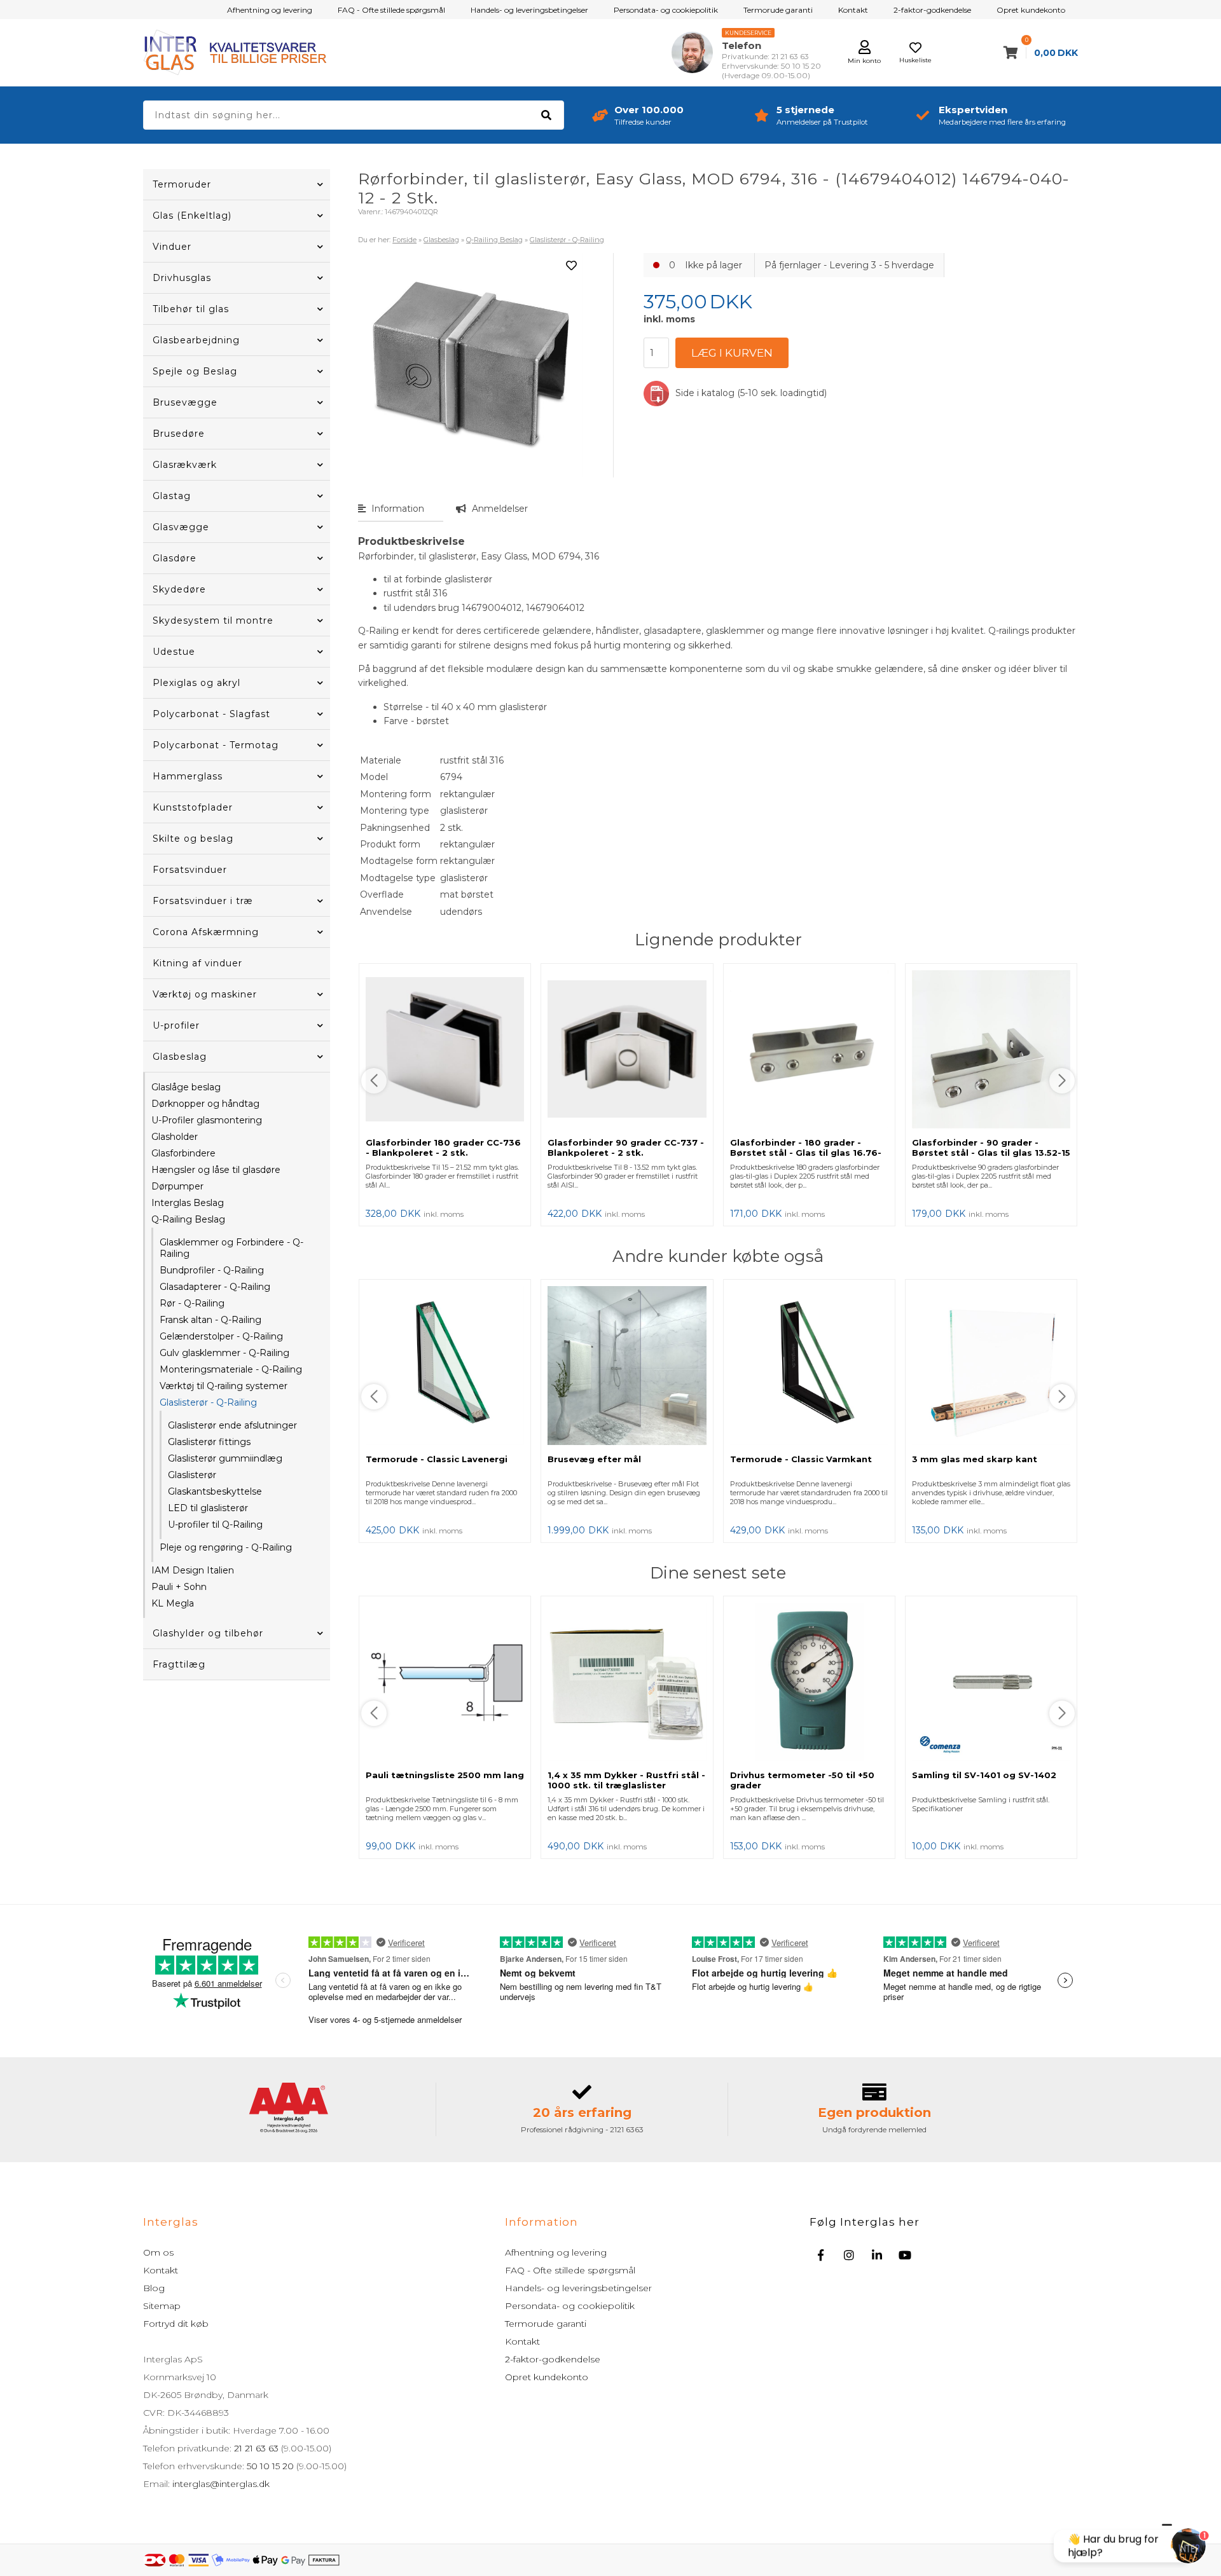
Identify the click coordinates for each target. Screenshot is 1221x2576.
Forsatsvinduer (190, 870)
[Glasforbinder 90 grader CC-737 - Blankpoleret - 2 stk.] (627, 1051)
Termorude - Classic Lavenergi (437, 1459)
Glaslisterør (192, 1475)
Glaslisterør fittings (209, 1442)
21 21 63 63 (256, 2448)
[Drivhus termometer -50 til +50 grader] (809, 1683)
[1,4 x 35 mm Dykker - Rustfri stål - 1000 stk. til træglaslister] (627, 1683)
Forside (404, 240)
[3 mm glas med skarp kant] (991, 1367)
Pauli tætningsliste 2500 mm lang (445, 1775)
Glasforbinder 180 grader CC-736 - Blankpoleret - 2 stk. (443, 1148)
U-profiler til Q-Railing (215, 1524)
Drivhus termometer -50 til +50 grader (802, 1780)
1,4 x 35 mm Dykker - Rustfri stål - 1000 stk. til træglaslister (626, 1780)
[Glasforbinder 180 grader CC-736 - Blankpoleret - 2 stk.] (445, 1051)
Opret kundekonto (1031, 10)
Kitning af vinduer (197, 963)
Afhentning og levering (270, 10)
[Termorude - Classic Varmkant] (809, 1367)
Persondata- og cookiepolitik (666, 10)
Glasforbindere (183, 1153)
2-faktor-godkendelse (932, 10)
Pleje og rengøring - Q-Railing (226, 1547)
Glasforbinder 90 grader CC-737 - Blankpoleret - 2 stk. (626, 1148)
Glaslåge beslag (186, 1087)
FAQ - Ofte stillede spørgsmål (391, 10)
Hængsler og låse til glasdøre (216, 1170)
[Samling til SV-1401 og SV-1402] (991, 1683)
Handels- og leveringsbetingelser (529, 10)
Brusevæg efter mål (594, 1459)
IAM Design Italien (193, 1570)
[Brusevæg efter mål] (627, 1367)
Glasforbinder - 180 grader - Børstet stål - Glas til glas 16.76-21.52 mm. (806, 1153)
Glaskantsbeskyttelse (215, 1491)
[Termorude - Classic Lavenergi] (445, 1367)
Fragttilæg (179, 1664)
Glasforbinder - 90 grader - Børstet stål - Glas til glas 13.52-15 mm (991, 1153)
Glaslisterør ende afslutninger (232, 1425)
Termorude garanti (778, 10)
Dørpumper (177, 1186)
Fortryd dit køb (176, 2324)
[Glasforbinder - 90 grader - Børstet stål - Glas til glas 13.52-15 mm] (991, 1051)
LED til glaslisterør (208, 1508)
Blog (154, 2288)
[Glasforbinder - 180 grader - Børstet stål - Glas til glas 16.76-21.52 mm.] (809, 1051)
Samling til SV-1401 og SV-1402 (984, 1775)
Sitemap (162, 2306)
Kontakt (853, 10)
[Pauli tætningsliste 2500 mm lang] (445, 1683)
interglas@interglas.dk (221, 2484)
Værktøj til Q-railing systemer (224, 1386)
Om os (158, 2252)
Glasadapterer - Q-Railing (215, 1287)
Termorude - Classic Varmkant (801, 1459)
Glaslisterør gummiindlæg (225, 1458)
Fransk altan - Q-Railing (210, 1320)
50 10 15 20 (270, 2466)
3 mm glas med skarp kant (975, 1459)
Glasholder (175, 1137)
